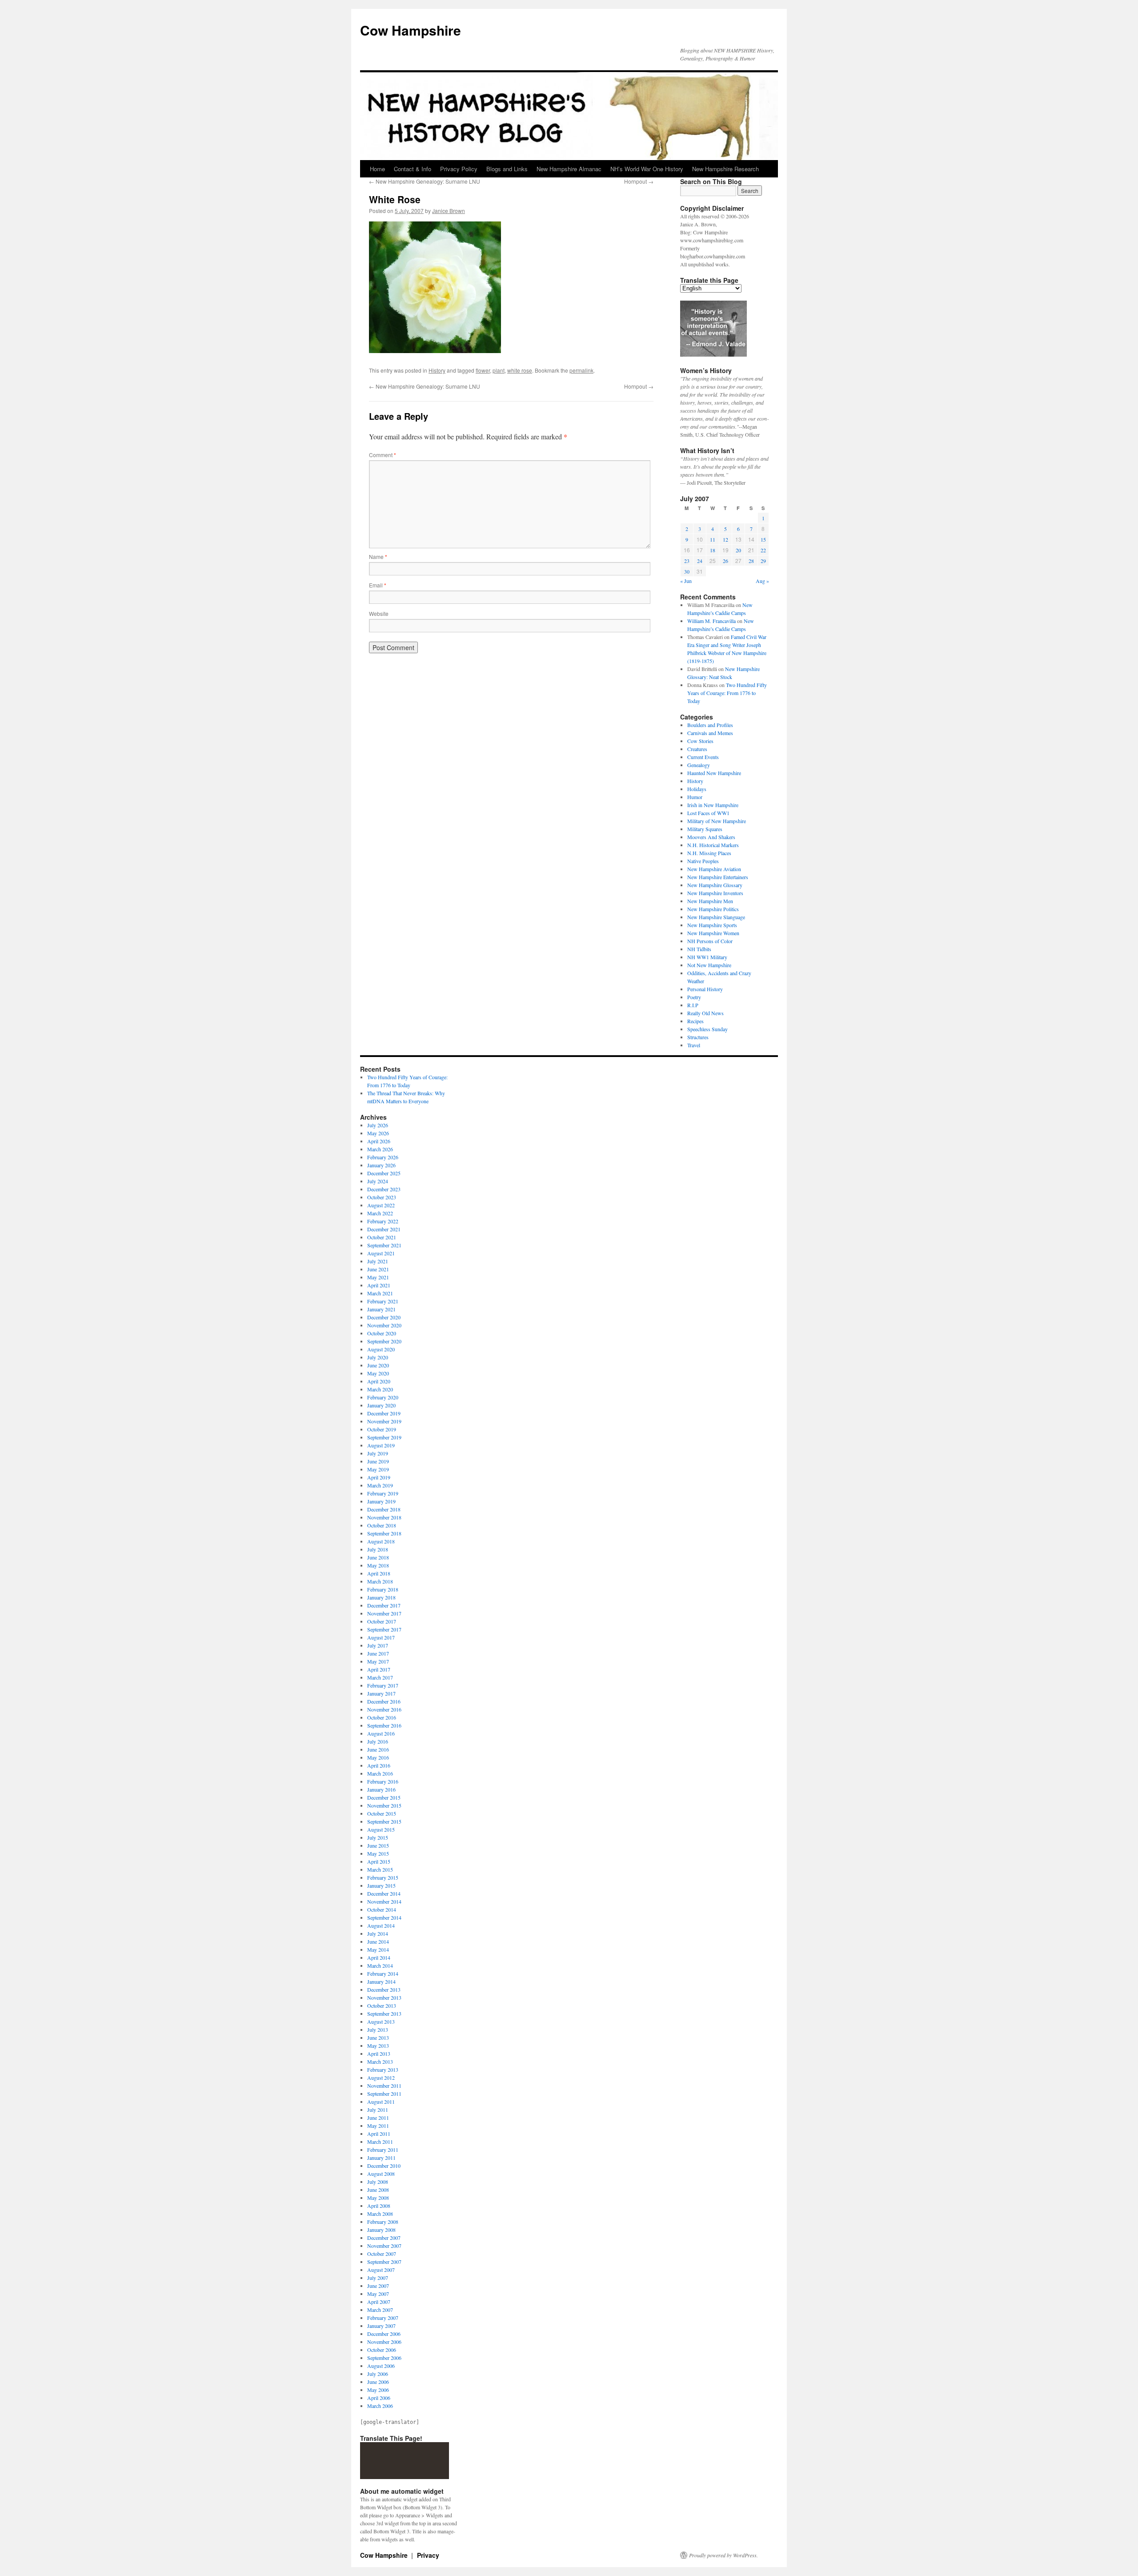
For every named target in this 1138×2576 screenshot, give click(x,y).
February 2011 (383, 2150)
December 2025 (384, 1173)
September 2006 (384, 2358)
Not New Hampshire (709, 965)
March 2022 (380, 1213)
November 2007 (384, 2246)
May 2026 (378, 1133)
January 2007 (381, 2326)
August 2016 (381, 1733)
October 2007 (382, 2254)
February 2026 (383, 1157)
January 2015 (381, 1885)
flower (483, 370)
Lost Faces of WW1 (708, 813)
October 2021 (382, 1237)
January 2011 (381, 2158)
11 (713, 539)
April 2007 (379, 2302)
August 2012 (381, 2078)
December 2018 (384, 1509)
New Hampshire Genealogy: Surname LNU (425, 181)
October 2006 (382, 2350)
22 (763, 550)
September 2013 (384, 2013)
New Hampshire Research (725, 169)
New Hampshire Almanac (569, 169)
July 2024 (378, 1181)
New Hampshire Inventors (715, 893)
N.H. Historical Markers (713, 845)
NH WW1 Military (707, 957)
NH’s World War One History (647, 169)
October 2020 (382, 1333)
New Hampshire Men (710, 901)
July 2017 (378, 1645)
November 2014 (384, 1901)
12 (725, 539)
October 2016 (382, 1717)
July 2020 (378, 1357)
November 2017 (384, 1613)
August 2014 (381, 1925)
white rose (520, 370)
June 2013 (378, 2037)
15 (763, 539)
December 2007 (384, 2238)
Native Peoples (703, 861)
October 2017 (382, 1621)
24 (700, 561)
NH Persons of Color (710, 941)
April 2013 (379, 2054)
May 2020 (378, 1373)
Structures (698, 1037)
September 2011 (384, 2094)
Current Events (703, 757)
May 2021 (378, 1277)
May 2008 (378, 2198)
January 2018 (381, 1597)
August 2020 (381, 1349)
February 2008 (383, 2222)
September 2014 (384, 1917)
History (437, 370)
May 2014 (378, 1949)
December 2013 (384, 1989)
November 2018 (384, 1517)
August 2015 (381, 1829)
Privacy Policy (459, 169)
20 (738, 550)
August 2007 (381, 2270)
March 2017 (380, 1677)
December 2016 (384, 1701)
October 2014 (382, 1909)
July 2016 (378, 1741)
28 (751, 561)
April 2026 (379, 1141)
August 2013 (381, 2021)
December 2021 (384, 1229)
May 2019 (378, 1469)
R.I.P (693, 1005)
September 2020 (384, 1341)
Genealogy (699, 765)
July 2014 (378, 1933)
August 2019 (381, 1445)
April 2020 (379, 1381)
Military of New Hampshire (717, 821)
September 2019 (384, 1437)
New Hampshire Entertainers (718, 877)
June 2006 (378, 2382)
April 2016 (379, 1765)
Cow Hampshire (411, 30)
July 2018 (378, 1549)
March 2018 (380, 1581)
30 (687, 571)
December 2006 (384, 2334)
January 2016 (381, 1789)
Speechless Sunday (707, 1029)
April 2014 (379, 1957)
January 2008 (381, 2230)
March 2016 (380, 1773)
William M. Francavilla (711, 621)
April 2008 (379, 2206)
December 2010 (384, 2166)
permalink (581, 370)
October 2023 (382, 1197)
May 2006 (378, 2390)
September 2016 (384, 1725)
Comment (383, 455)
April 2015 (379, 1861)
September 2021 (384, 1245)
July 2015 (378, 1837)
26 (725, 561)
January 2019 (381, 1501)
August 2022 (381, 1205)
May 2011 (378, 2126)
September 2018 (384, 1533)
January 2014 (381, 1981)
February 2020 (383, 1397)
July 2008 (378, 2182)
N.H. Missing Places (709, 853)
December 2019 (384, 1413)
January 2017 (381, 1693)
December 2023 (384, 1189)
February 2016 (383, 1781)
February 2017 (383, 1685)
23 (687, 561)
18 (713, 550)
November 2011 (384, 2086)
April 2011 (379, 2134)
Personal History (705, 989)
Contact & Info (413, 169)
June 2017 (378, 1653)
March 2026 (380, 1149)
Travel (694, 1045)
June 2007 (378, 2286)
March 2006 (380, 2406)
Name (378, 557)
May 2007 (378, 2294)
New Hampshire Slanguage (716, 917)
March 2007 (380, 2310)
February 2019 (383, 1493)
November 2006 (384, 2342)
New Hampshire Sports (712, 925)
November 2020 (384, 1325)
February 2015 (383, 1877)
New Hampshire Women (713, 933)
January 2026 (381, 1165)
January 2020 (381, 1405)
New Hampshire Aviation (714, 869)
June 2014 (378, 1941)
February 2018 (383, 1589)
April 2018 (379, 1573)
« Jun (686, 581)
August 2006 (381, 2366)
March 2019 (380, 1485)
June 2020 (378, 1365)
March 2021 (380, 1293)
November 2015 (384, 1805)
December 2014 (384, 1893)
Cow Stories (700, 741)
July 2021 (378, 1261)
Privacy (428, 2555)
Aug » (762, 581)
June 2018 (378, 1557)
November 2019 (384, 1421)
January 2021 (381, 1309)
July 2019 (378, 1453)
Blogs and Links (507, 169)
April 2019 (379, 1477)
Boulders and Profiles (710, 725)
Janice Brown (449, 211)
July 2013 (378, 2029)
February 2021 (383, 1301)
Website (379, 613)
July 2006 (378, 2374)
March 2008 (380, 2214)
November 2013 (384, 1997)
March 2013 (380, 2062)
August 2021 (381, 1253)
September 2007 (384, 2262)
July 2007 (378, 2278)
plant (499, 370)
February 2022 (383, 1221)
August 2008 (381, 2174)
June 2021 (378, 1269)
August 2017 (381, 1637)
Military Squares (705, 829)
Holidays (697, 789)
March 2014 (380, 1965)
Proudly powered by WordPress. (723, 2555)
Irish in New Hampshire (713, 805)
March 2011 (380, 2142)
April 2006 (379, 2398)
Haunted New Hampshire (714, 773)
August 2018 (381, 1541)
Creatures (697, 749)
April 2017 (379, 1669)
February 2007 (383, 2318)
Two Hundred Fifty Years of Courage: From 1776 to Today (727, 693)
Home (377, 169)
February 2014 (383, 1973)
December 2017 (384, 1605)
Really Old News (705, 1013)
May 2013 (378, 2046)
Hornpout (639, 181)
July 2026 (378, 1125)
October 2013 (382, 2005)
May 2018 (378, 1565)
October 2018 (382, 1525)
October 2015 (382, 1813)
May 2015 (378, 1853)
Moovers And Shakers (711, 837)
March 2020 (380, 1389)
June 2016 (378, 1749)
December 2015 (384, 1797)
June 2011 (378, 2118)
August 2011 (381, 2102)
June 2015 (378, 1845)
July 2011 (378, 2110)
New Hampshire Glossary (715, 885)
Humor (695, 797)
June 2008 (378, 2190)
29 (763, 561)
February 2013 (383, 2070)
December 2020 (384, 1317)
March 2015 (380, 1869)
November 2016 (384, 1709)
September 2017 (384, 1629)
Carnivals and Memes (710, 733)
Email (378, 585)
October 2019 (382, 1429)
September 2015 (384, 1821)
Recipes (695, 1021)
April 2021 (379, 1285)
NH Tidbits (699, 949)
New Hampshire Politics (713, 909)
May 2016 (378, 1757)
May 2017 (378, 1661)
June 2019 (378, 1461)
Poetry (694, 997)
